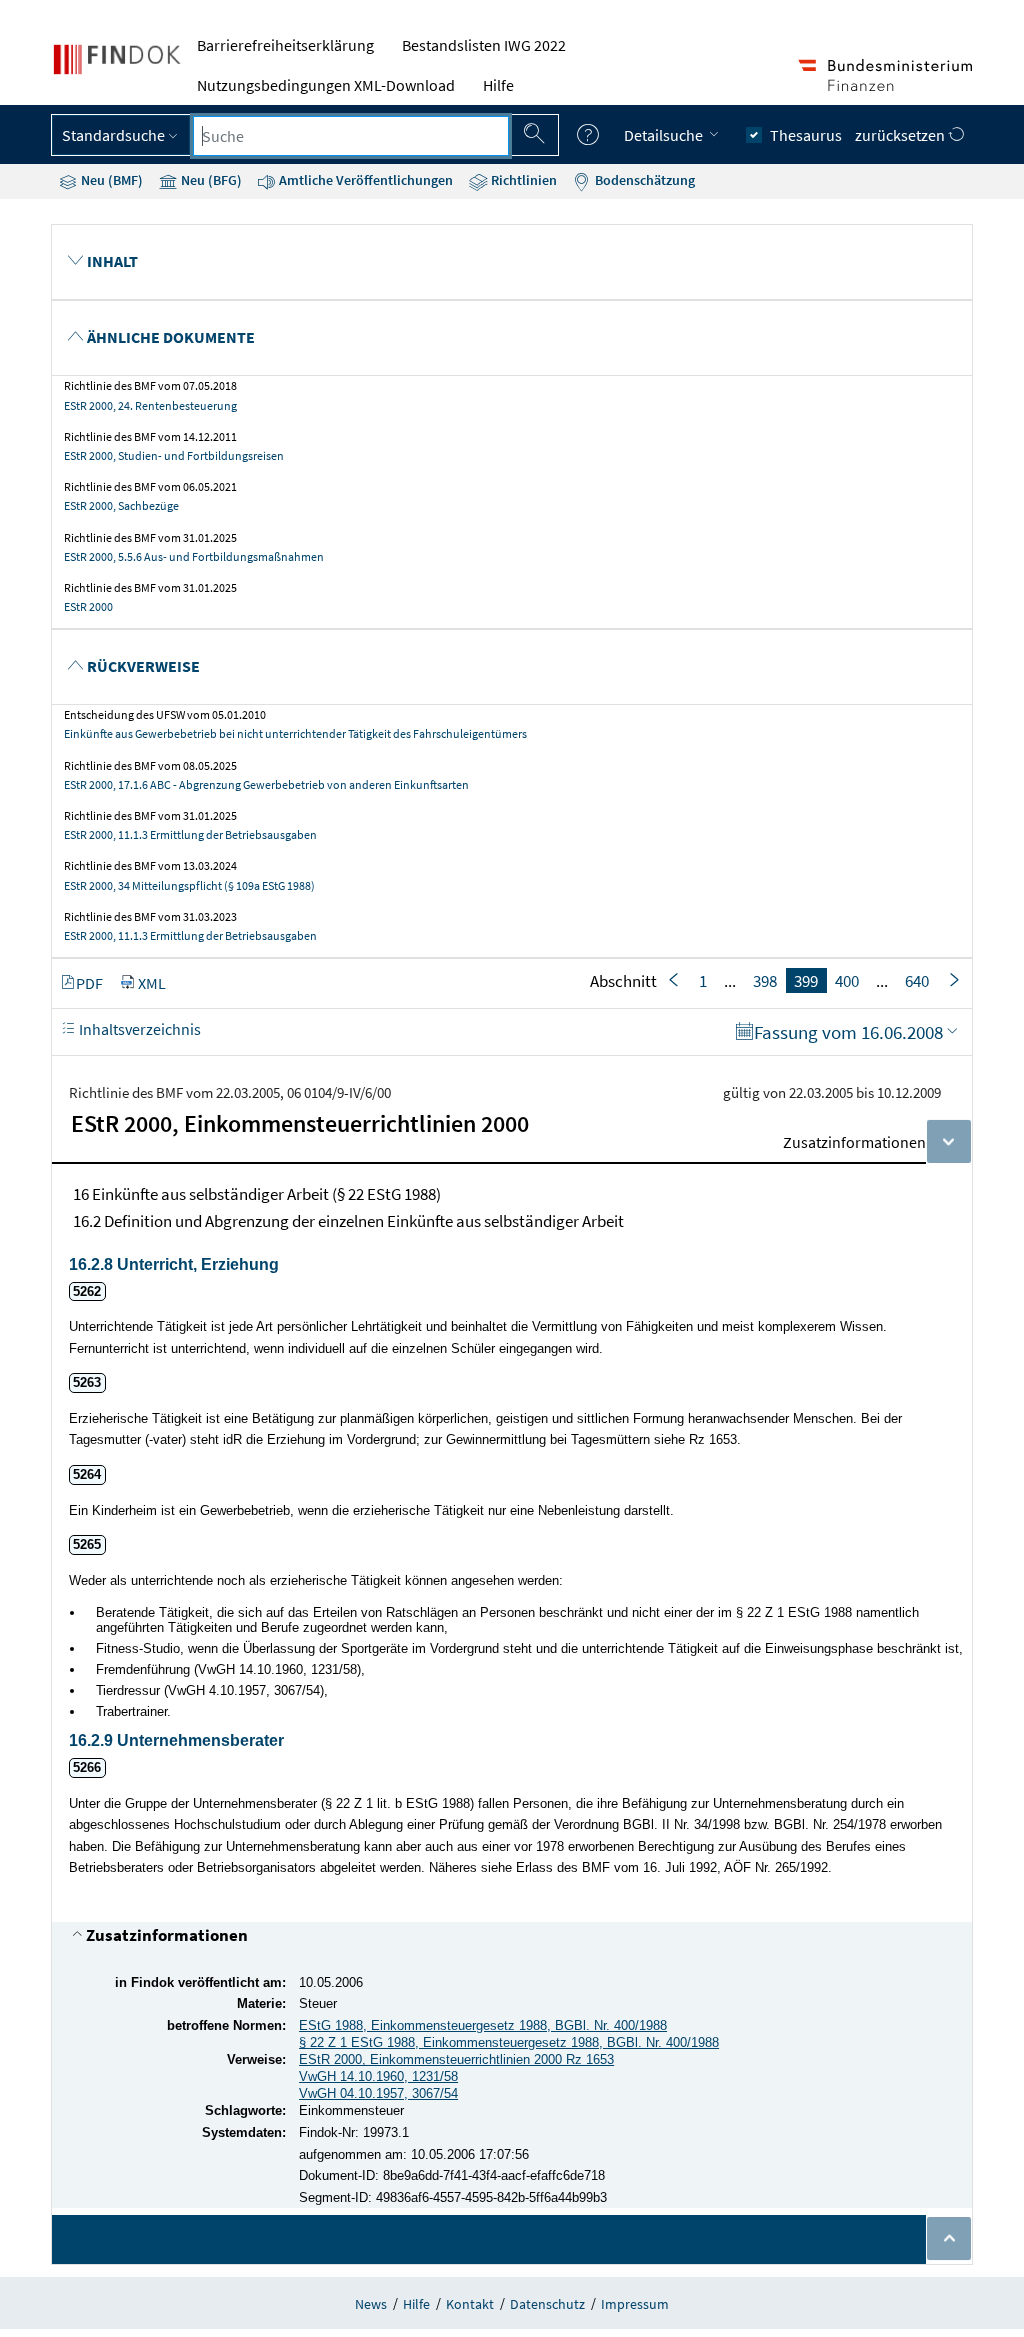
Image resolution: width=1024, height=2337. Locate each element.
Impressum (635, 2304)
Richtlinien (522, 180)
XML (152, 983)
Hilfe (498, 85)
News (371, 2304)
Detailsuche (665, 135)
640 (917, 981)
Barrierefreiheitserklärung (285, 45)
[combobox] (351, 136)
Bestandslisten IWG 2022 (484, 45)
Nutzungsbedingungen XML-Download (326, 85)
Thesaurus (806, 135)
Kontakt (470, 2304)
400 (847, 981)
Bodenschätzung (643, 180)
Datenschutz (547, 2304)
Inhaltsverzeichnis (138, 1029)
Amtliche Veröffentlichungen (364, 180)
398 (765, 981)
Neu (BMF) (110, 180)
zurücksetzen (901, 135)
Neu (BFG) (210, 180)
